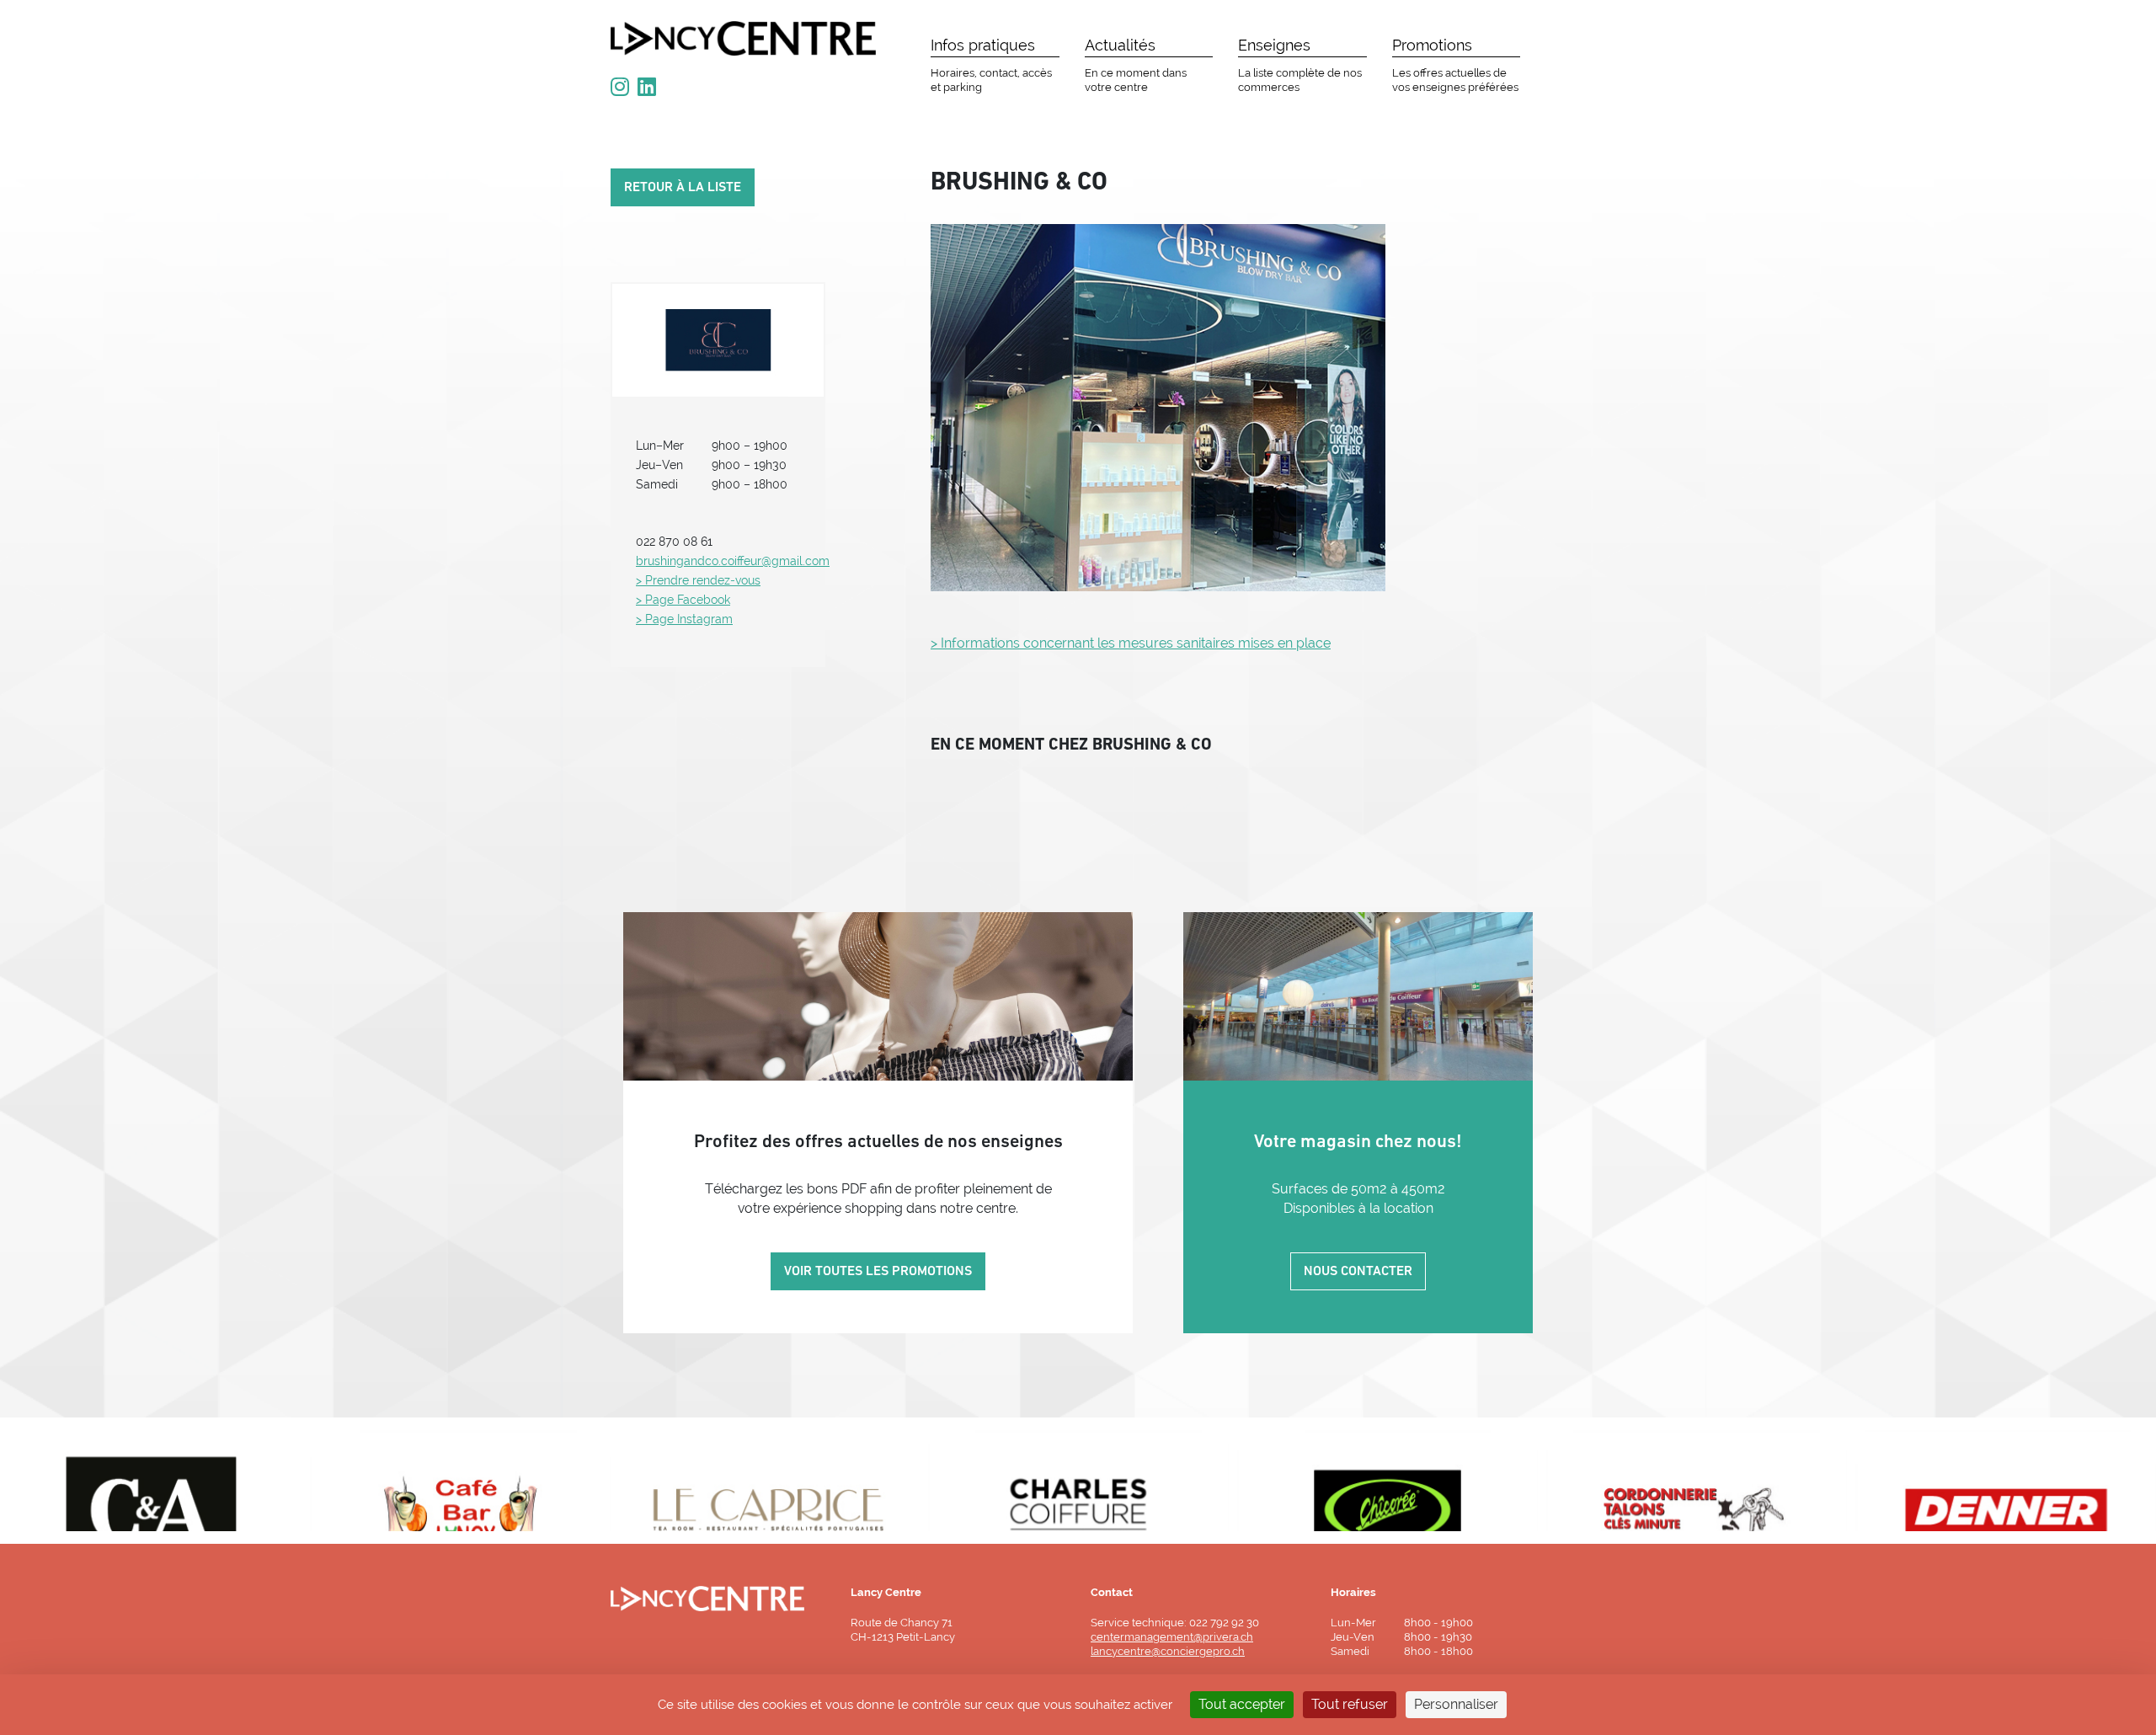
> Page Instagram (684, 619)
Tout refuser (1350, 1704)
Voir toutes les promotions (878, 1272)
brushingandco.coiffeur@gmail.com (733, 561)
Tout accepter (1242, 1704)
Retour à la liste (683, 188)
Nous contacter (1358, 1272)
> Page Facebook (683, 600)
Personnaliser (1456, 1704)
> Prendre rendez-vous (698, 580)
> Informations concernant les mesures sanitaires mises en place (1131, 643)
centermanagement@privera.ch (1172, 1637)
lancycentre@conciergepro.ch (1168, 1651)
